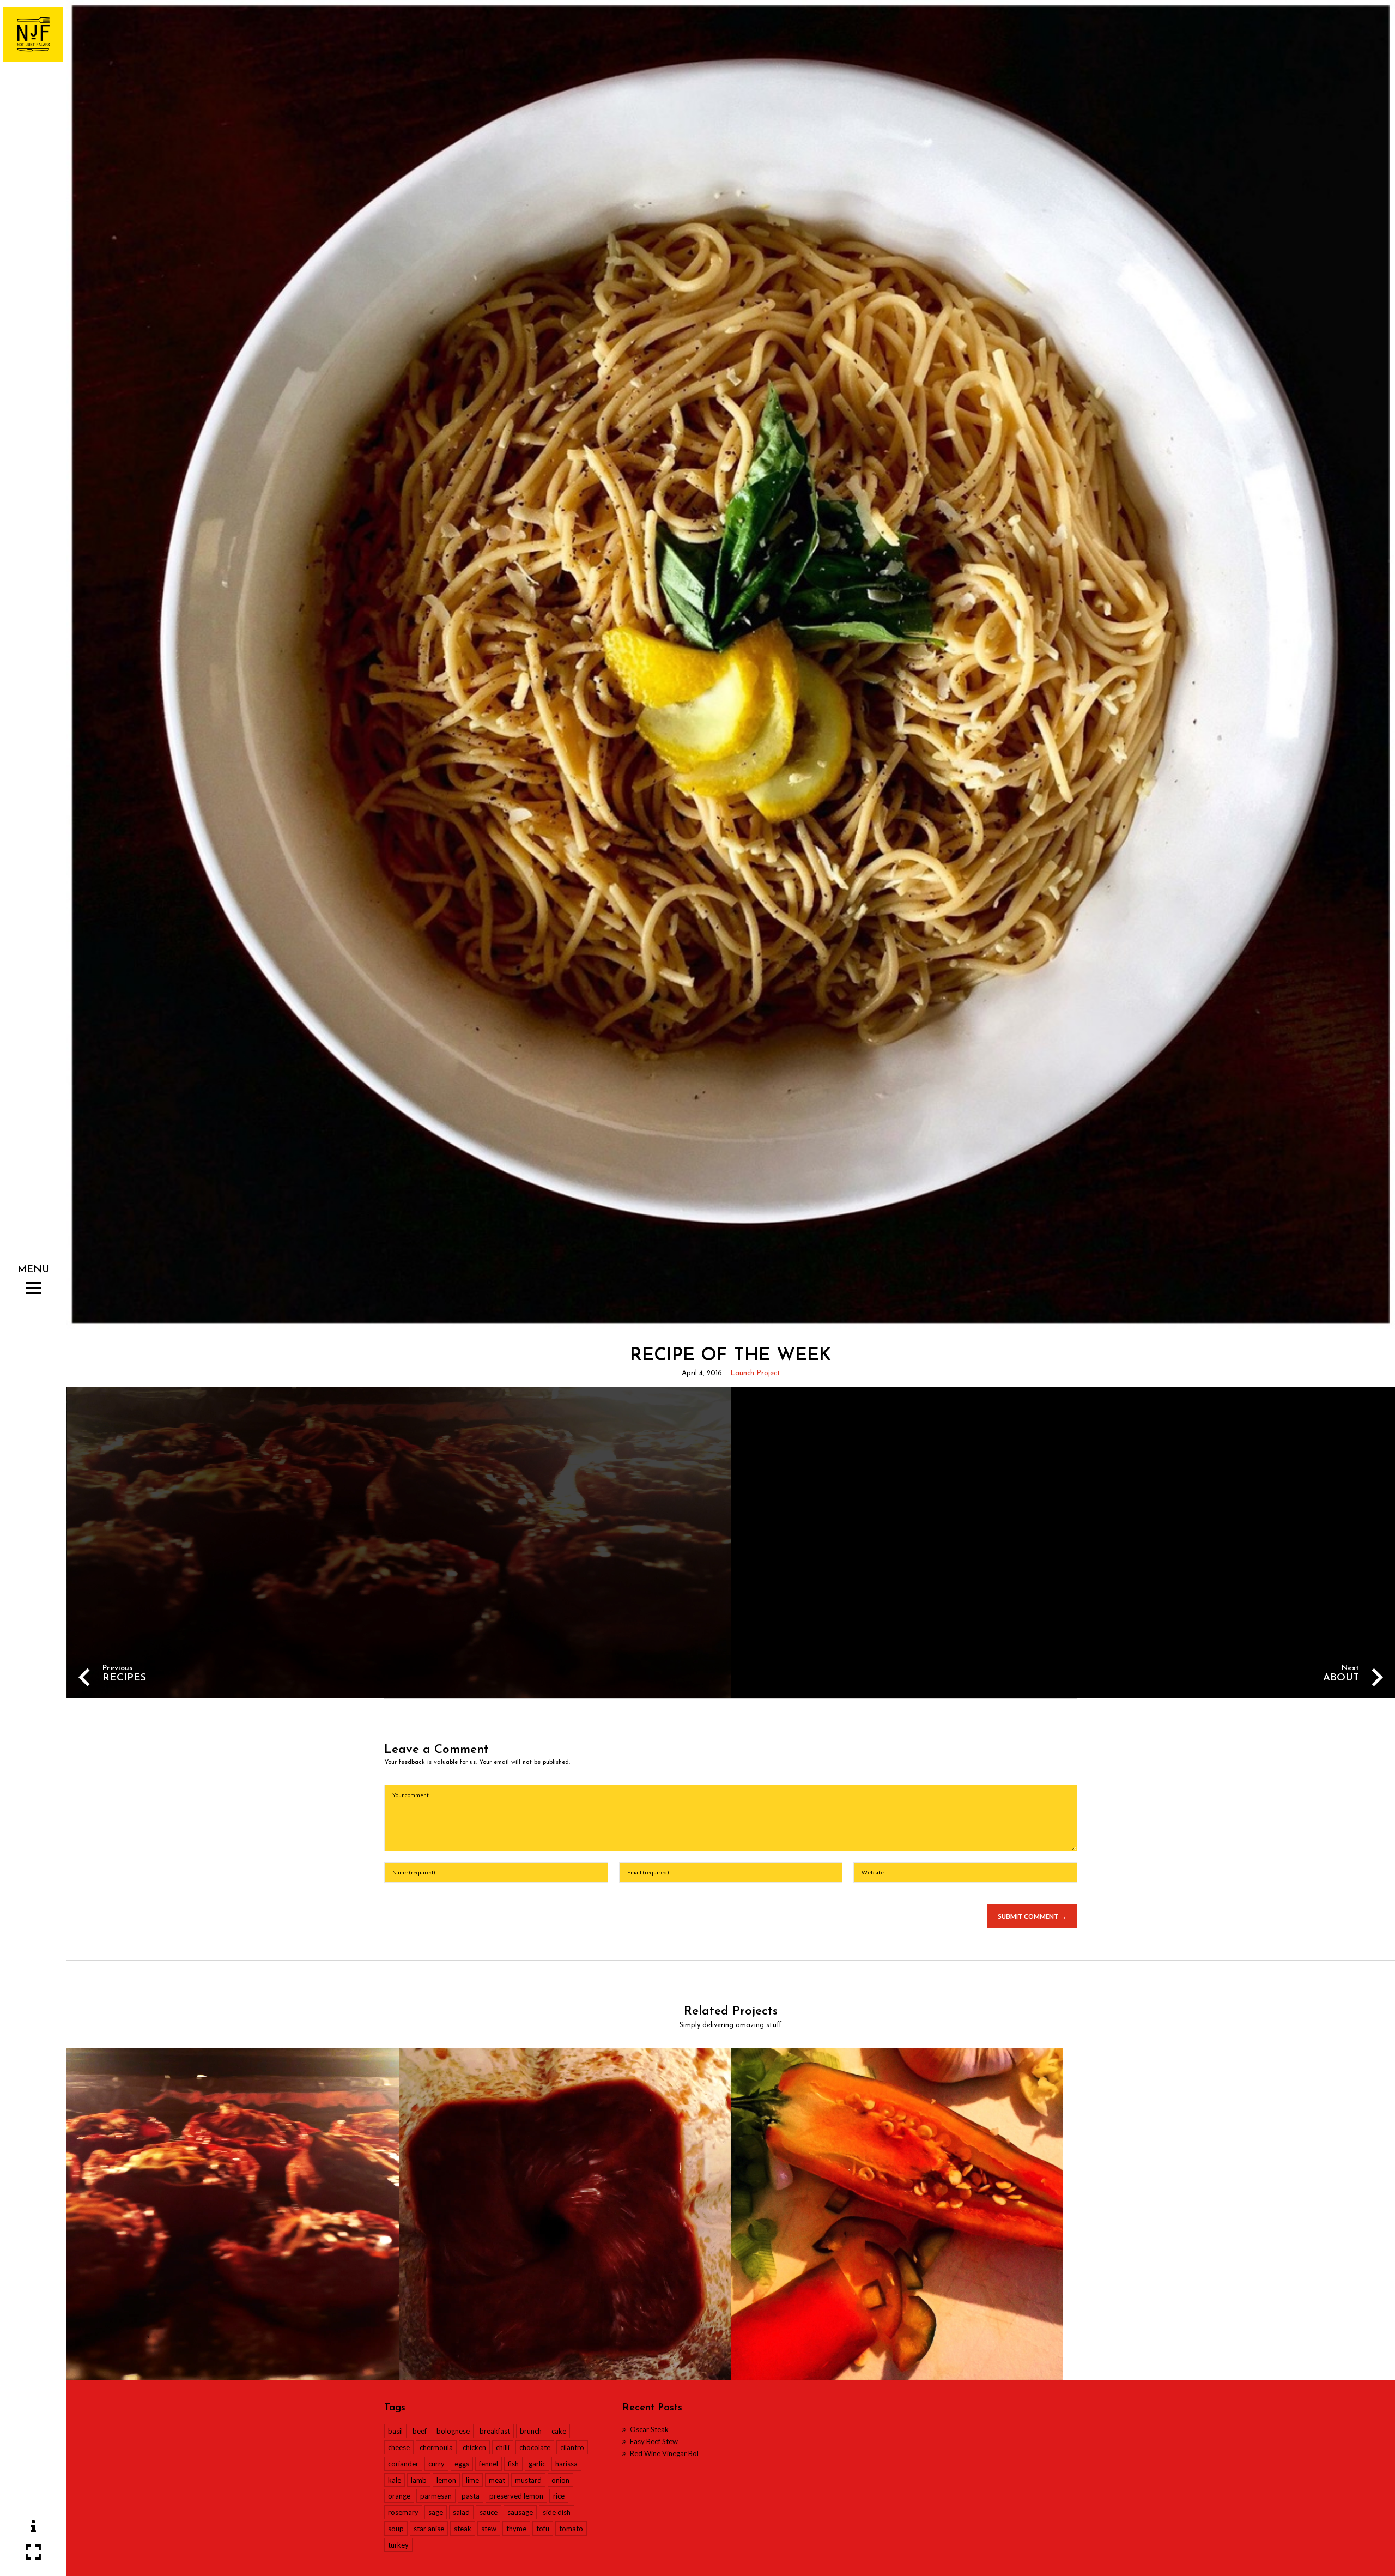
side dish (557, 2512)
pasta (471, 2496)
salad (461, 2512)
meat (497, 2480)
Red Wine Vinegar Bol (664, 2453)
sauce (489, 2512)
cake (559, 2431)
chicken (474, 2447)
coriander (403, 2464)
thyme (516, 2529)
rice (559, 2496)
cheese (399, 2447)
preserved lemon (516, 2496)
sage (436, 2512)
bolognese (453, 2431)
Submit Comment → (1032, 1916)
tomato (571, 2529)
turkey (398, 2545)
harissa (566, 2464)
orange (399, 2496)
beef (420, 2431)
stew (489, 2529)
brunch (531, 2431)
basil (395, 2431)
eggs (462, 2464)
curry (436, 2464)
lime (472, 2480)
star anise (429, 2529)
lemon (446, 2480)
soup (396, 2529)
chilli (503, 2447)
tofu (543, 2529)
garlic (537, 2464)
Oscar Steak (649, 2429)
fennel (489, 2464)
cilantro (572, 2447)
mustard (528, 2480)
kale (395, 2480)
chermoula (436, 2447)
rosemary (403, 2512)
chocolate (535, 2447)
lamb (419, 2480)
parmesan (436, 2496)
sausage (520, 2512)
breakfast (495, 2431)
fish (513, 2464)
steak (463, 2529)
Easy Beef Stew (654, 2441)
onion (560, 2480)
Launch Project (755, 1373)
